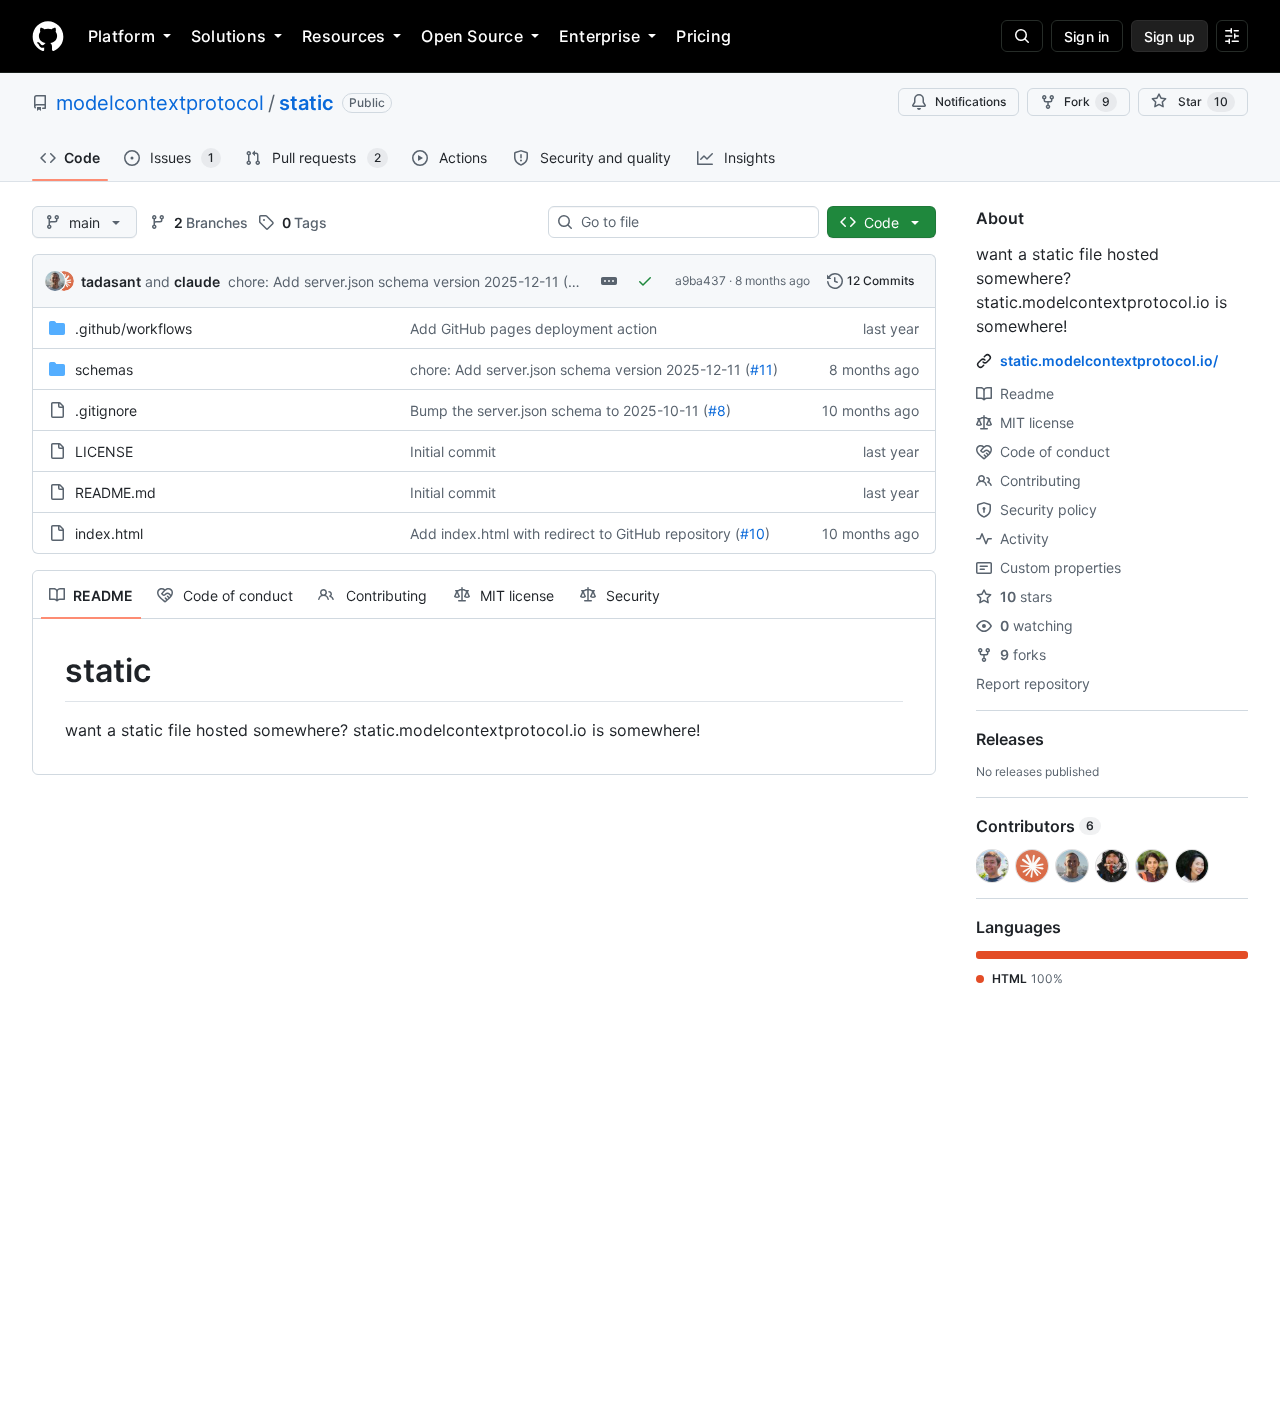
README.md (115, 492)
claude (197, 281)
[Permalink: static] (51, 671)
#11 (579, 281)
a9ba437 (700, 280)
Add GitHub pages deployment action (533, 328)
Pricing (703, 36)
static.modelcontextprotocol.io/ (1109, 360)
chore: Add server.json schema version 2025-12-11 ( (398, 281)
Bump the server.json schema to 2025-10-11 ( (559, 410)
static (306, 103)
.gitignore (106, 410)
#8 (717, 410)
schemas (104, 369)
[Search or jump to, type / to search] (1022, 36)
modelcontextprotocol (160, 103)
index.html (109, 533)
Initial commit (453, 451)
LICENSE (104, 451)
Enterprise (599, 36)
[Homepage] (48, 36)
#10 (752, 533)
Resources (343, 36)
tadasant (111, 281)
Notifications (970, 101)
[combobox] (691, 222)
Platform (121, 36)
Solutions (228, 36)
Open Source (472, 36)
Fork (1087, 101)
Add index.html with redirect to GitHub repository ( (575, 533)
